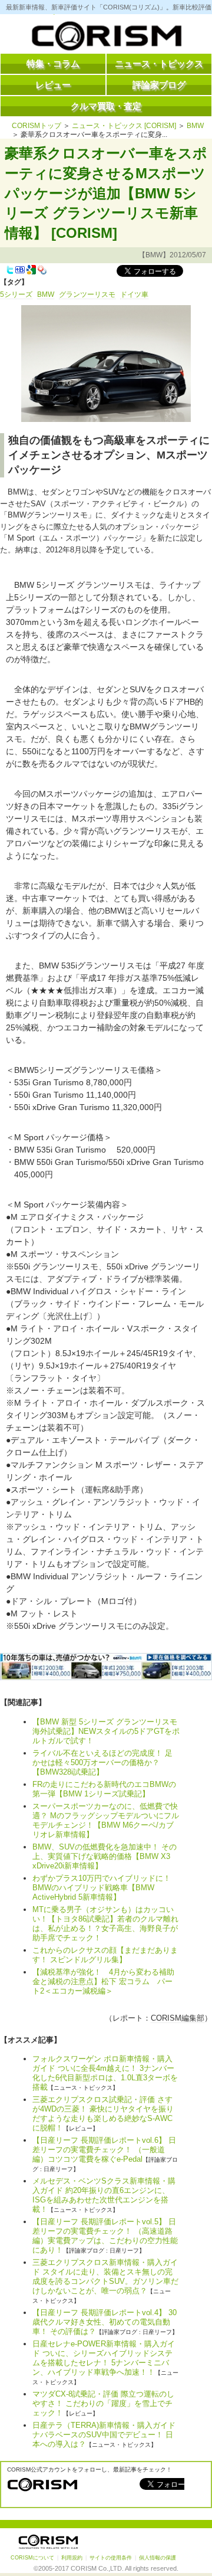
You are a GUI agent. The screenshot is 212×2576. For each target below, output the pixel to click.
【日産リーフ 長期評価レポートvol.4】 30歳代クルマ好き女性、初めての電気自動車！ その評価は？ (105, 2322)
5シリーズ (16, 294)
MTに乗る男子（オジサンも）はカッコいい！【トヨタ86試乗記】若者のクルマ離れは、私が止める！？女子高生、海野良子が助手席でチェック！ (105, 1924)
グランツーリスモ (87, 294)
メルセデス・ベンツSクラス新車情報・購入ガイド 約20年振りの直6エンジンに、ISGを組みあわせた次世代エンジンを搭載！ (104, 2195)
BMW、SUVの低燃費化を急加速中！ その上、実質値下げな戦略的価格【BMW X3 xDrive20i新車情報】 (105, 1856)
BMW (195, 126)
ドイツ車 (134, 294)
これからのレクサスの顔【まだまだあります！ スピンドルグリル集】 (105, 1955)
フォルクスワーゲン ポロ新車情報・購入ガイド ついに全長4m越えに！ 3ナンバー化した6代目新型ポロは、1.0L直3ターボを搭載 (105, 2073)
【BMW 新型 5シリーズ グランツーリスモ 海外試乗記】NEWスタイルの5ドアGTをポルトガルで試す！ (106, 1731)
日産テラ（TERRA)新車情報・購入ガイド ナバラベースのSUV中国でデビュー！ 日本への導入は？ (104, 2435)
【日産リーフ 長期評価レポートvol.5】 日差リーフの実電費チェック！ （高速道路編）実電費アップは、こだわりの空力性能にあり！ (105, 2236)
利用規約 (72, 2558)
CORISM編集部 (178, 2018)
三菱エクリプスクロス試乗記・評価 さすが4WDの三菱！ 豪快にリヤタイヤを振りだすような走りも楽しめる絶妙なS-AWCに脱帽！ (103, 2114)
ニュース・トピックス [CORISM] (124, 126)
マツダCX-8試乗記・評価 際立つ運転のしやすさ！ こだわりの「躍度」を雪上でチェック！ (103, 2403)
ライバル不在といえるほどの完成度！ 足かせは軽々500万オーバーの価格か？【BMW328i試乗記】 (102, 1762)
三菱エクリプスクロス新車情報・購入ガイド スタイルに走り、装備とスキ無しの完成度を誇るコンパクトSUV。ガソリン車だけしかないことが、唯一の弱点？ (105, 2276)
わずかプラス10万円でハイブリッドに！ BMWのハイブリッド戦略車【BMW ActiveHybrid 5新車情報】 (105, 1888)
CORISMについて (32, 2558)
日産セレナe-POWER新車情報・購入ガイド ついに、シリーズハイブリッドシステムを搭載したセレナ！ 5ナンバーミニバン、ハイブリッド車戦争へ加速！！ (104, 2358)
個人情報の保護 (158, 2558)
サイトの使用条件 (111, 2558)
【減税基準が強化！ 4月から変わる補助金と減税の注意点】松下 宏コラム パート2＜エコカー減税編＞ (103, 1981)
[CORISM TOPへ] (106, 38)
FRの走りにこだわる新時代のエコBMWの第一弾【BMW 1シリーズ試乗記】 (104, 1789)
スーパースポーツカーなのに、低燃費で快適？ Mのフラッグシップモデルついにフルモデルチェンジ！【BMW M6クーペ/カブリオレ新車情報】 (106, 1820)
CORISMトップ (37, 126)
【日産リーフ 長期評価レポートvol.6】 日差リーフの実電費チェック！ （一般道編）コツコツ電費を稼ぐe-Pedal (104, 2150)
